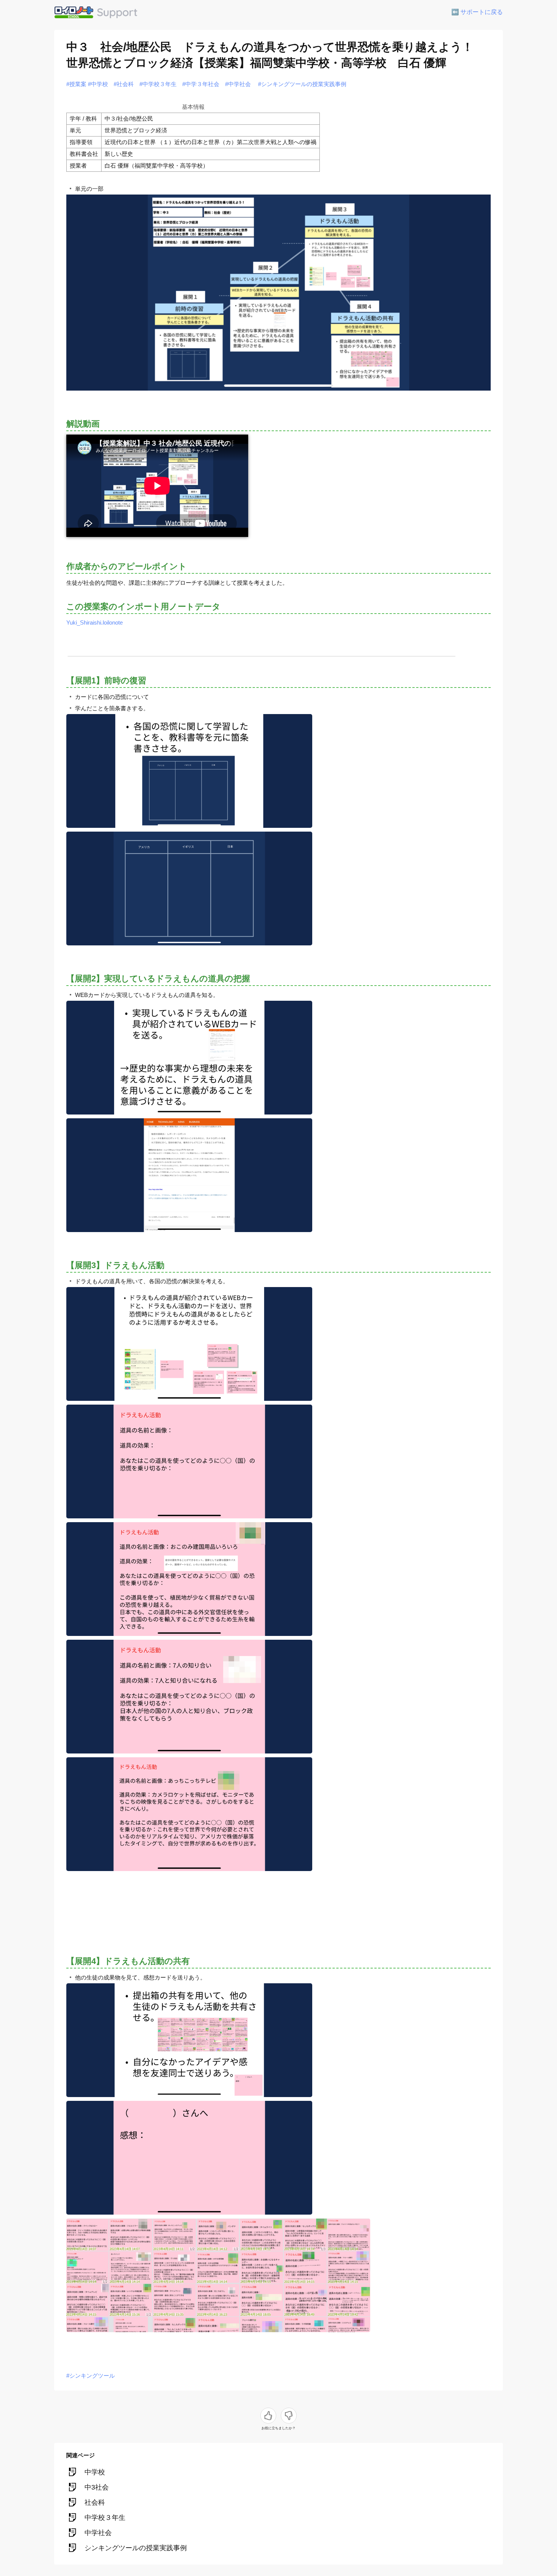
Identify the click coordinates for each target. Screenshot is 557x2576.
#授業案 (76, 84)
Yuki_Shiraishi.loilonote (95, 622)
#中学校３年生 (158, 84)
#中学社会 (238, 84)
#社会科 (124, 84)
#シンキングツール (91, 2376)
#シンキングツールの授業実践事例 (302, 84)
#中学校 (98, 84)
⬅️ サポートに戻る (477, 12)
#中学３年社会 (201, 84)
